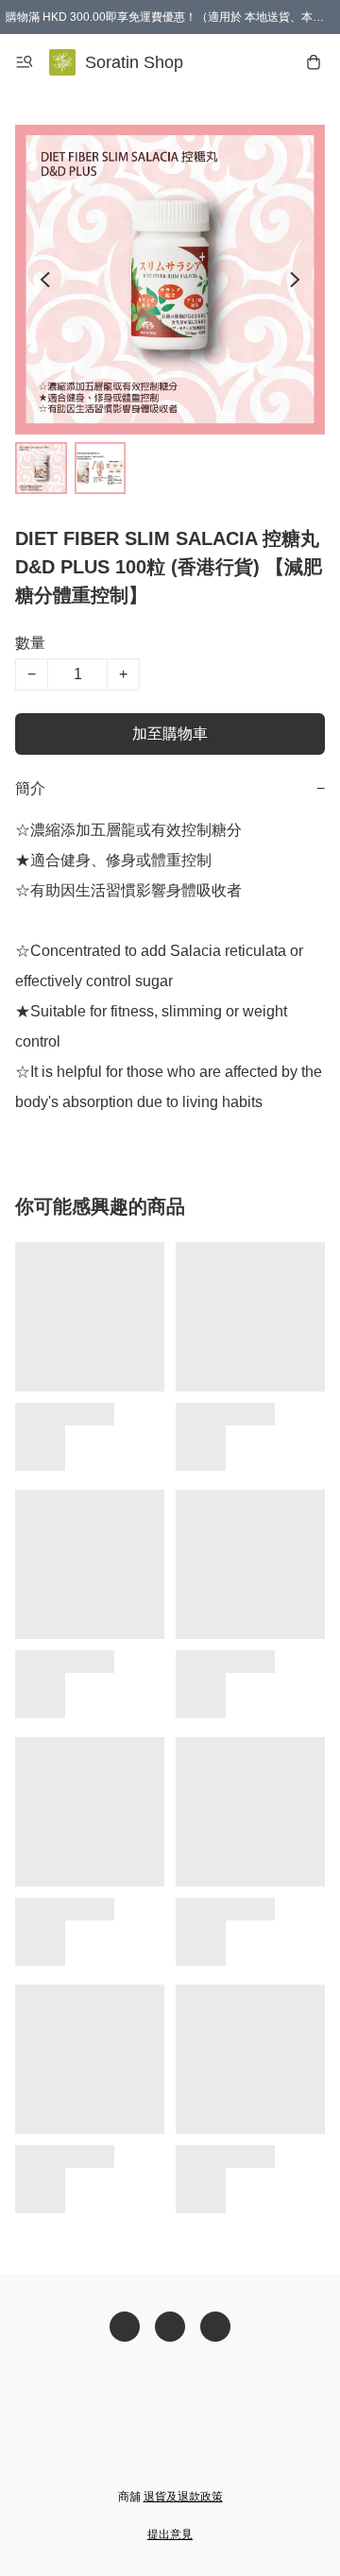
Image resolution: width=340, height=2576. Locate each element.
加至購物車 (170, 734)
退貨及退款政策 (183, 2497)
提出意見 (170, 2534)
